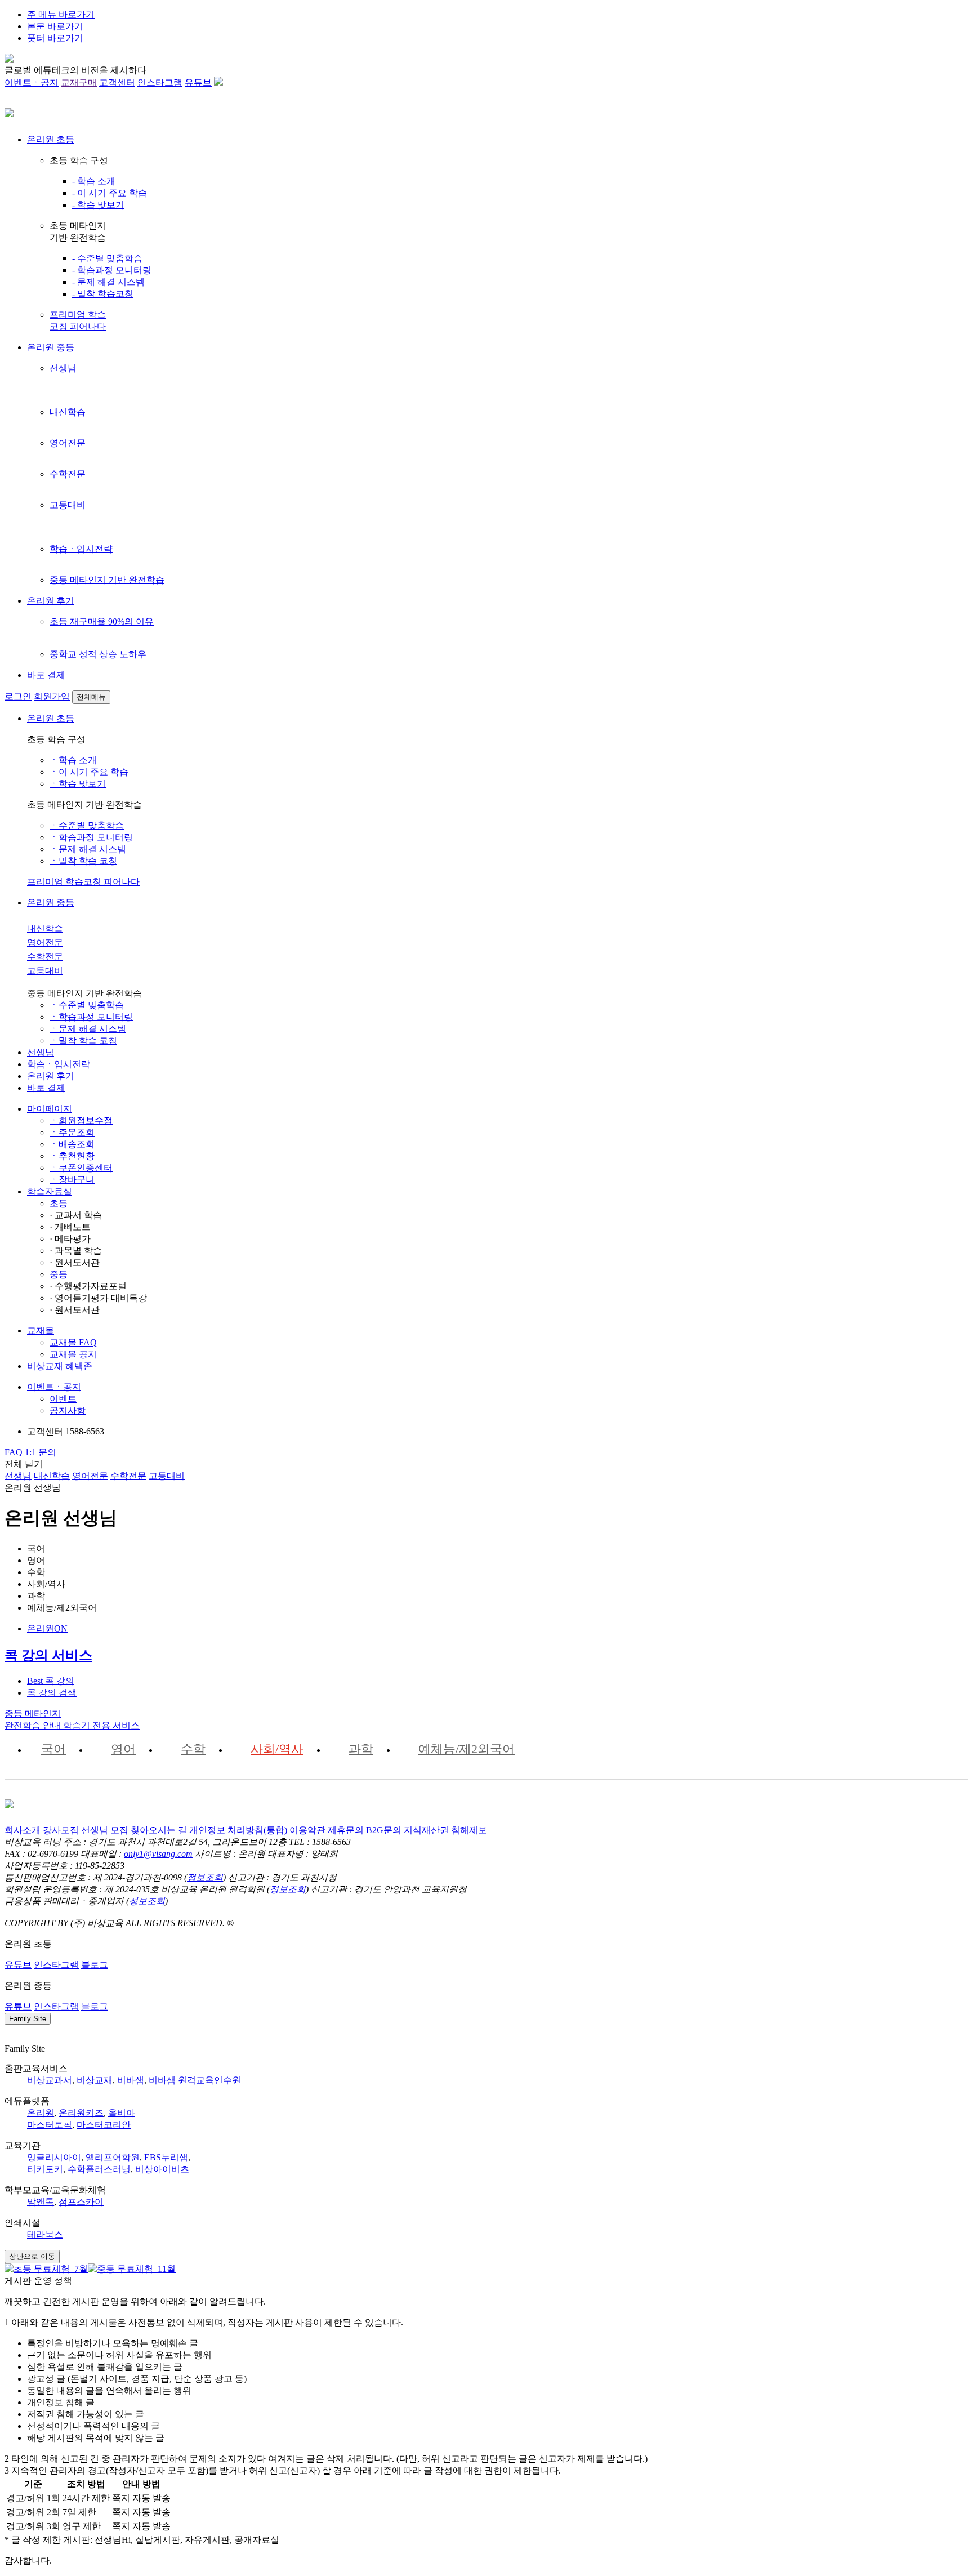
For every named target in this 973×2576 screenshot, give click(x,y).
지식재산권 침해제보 (445, 1830)
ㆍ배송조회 (72, 1144)
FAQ (14, 1452)
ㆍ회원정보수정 (81, 1120)
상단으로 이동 (32, 2256)
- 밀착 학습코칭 (103, 294)
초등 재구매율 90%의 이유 (102, 621)
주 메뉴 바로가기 (61, 14)
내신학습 (68, 412)
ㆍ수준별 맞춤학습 (87, 825)
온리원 (41, 2113)
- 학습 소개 (94, 181)
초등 (59, 1203)
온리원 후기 (51, 601)
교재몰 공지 (73, 1354)
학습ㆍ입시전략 (81, 549)
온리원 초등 (51, 139)
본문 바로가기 (55, 26)
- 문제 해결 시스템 (108, 282)
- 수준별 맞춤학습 (107, 258)
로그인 (18, 696)
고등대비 (68, 505)
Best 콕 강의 (51, 1681)
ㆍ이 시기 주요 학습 (89, 772)
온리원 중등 (51, 347)
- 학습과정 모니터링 (112, 270)
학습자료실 (50, 1191)
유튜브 (198, 83)
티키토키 (45, 2169)
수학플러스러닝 (99, 2169)
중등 (59, 1274)
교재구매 (79, 83)
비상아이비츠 (162, 2169)
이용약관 (307, 1830)
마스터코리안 (104, 2125)
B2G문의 (384, 1830)
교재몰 (41, 1331)
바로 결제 (46, 675)
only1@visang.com (158, 1854)
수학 (193, 1749)
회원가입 (52, 696)
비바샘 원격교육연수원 (195, 2080)
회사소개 (23, 1830)
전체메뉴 (91, 697)
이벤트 (63, 1399)
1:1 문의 (41, 1452)
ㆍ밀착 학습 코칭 (83, 861)
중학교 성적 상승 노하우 (98, 654)
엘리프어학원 (113, 2157)
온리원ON (47, 1628)
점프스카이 (81, 2202)
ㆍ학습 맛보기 (78, 784)
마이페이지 (50, 1109)
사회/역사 (277, 1749)
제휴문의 (346, 1830)
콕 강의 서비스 (48, 1655)
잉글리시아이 (54, 2157)
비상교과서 (50, 2080)
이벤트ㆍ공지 (32, 83)
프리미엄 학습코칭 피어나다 (83, 882)
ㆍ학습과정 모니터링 (91, 837)
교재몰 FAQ (73, 1342)
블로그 (95, 1965)
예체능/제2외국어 (467, 1749)
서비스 (101, 1725)
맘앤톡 (41, 2202)
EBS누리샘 (166, 2157)
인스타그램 (160, 83)
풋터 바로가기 (55, 38)
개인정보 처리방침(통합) (239, 1830)
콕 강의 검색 (52, 1693)
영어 (123, 1749)
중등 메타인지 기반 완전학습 (107, 580)
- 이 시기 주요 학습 (110, 193)
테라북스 (45, 2234)
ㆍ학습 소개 (73, 760)
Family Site (28, 2019)
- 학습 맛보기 (98, 205)
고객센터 (117, 83)
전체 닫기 (24, 1464)
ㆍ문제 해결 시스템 (88, 849)
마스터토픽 (50, 2125)
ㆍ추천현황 (72, 1156)
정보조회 (205, 1877)
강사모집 (61, 1830)
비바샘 (131, 2080)
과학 (361, 1749)
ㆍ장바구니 (72, 1180)
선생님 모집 (105, 1830)
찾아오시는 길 (159, 1830)
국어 (53, 1749)
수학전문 (68, 474)
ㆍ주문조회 (72, 1132)
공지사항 (68, 1410)
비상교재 (95, 2080)
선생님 (63, 368)
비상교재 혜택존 (60, 1366)
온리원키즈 (81, 2113)
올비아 (122, 2113)
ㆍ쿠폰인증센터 (81, 1168)
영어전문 (68, 443)
